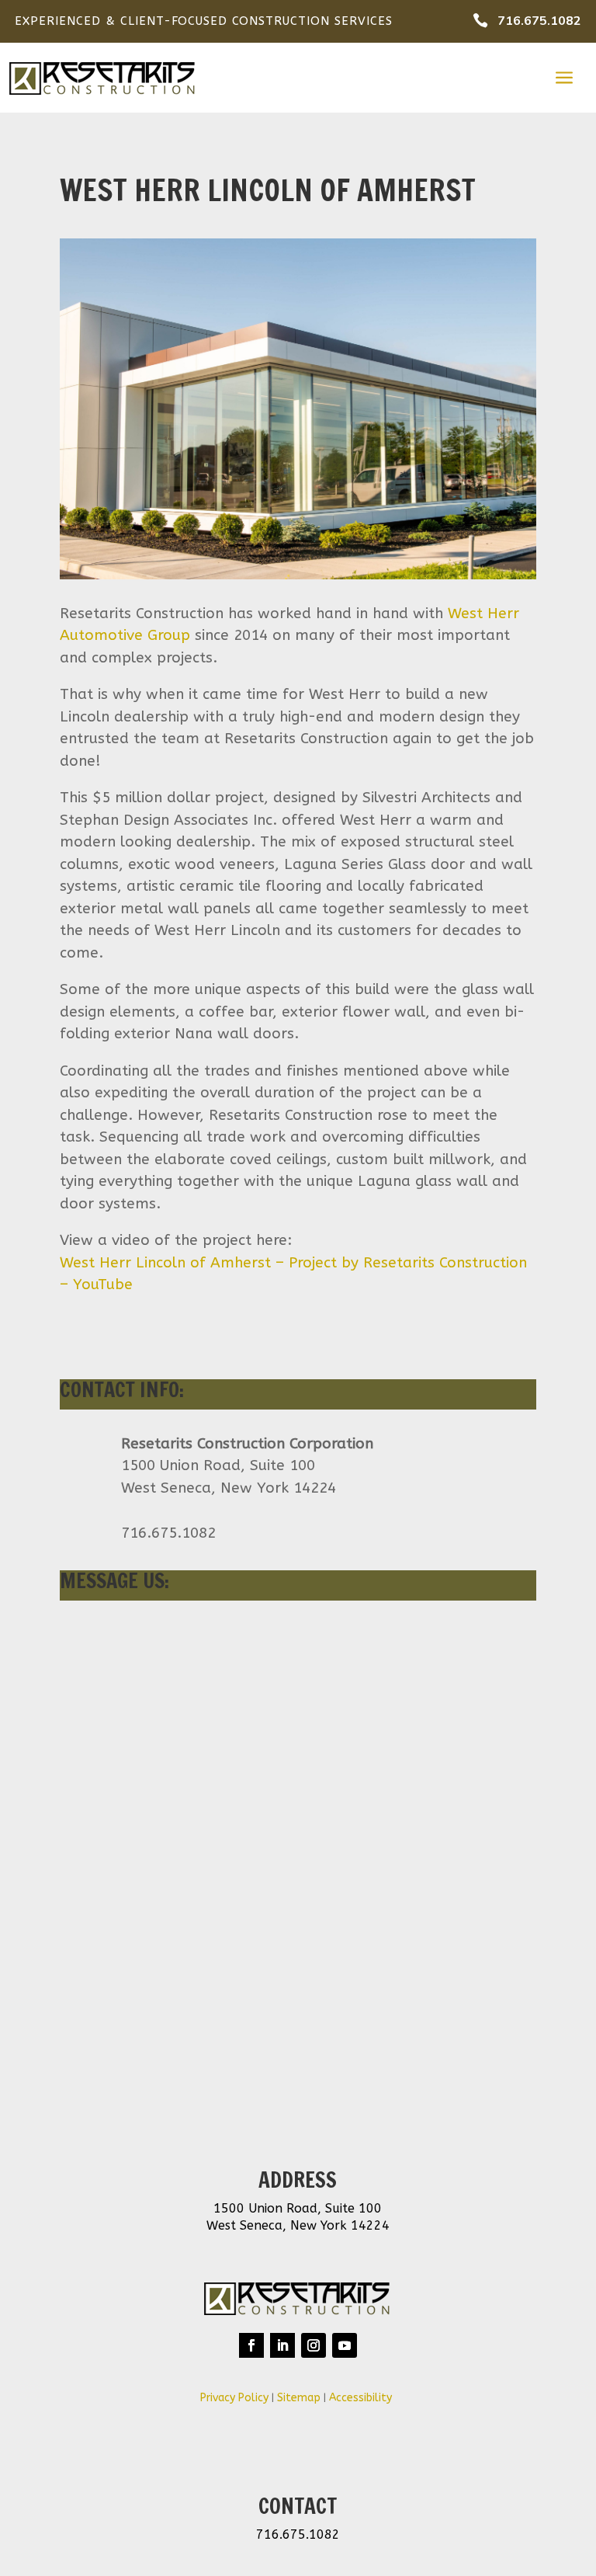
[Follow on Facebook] (251, 2345)
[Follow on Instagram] (314, 2345)
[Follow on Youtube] (345, 2345)
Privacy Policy (234, 2398)
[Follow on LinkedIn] (282, 2345)
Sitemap (299, 2398)
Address (298, 2180)
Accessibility (362, 2398)
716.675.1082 (539, 21)
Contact (298, 2506)
